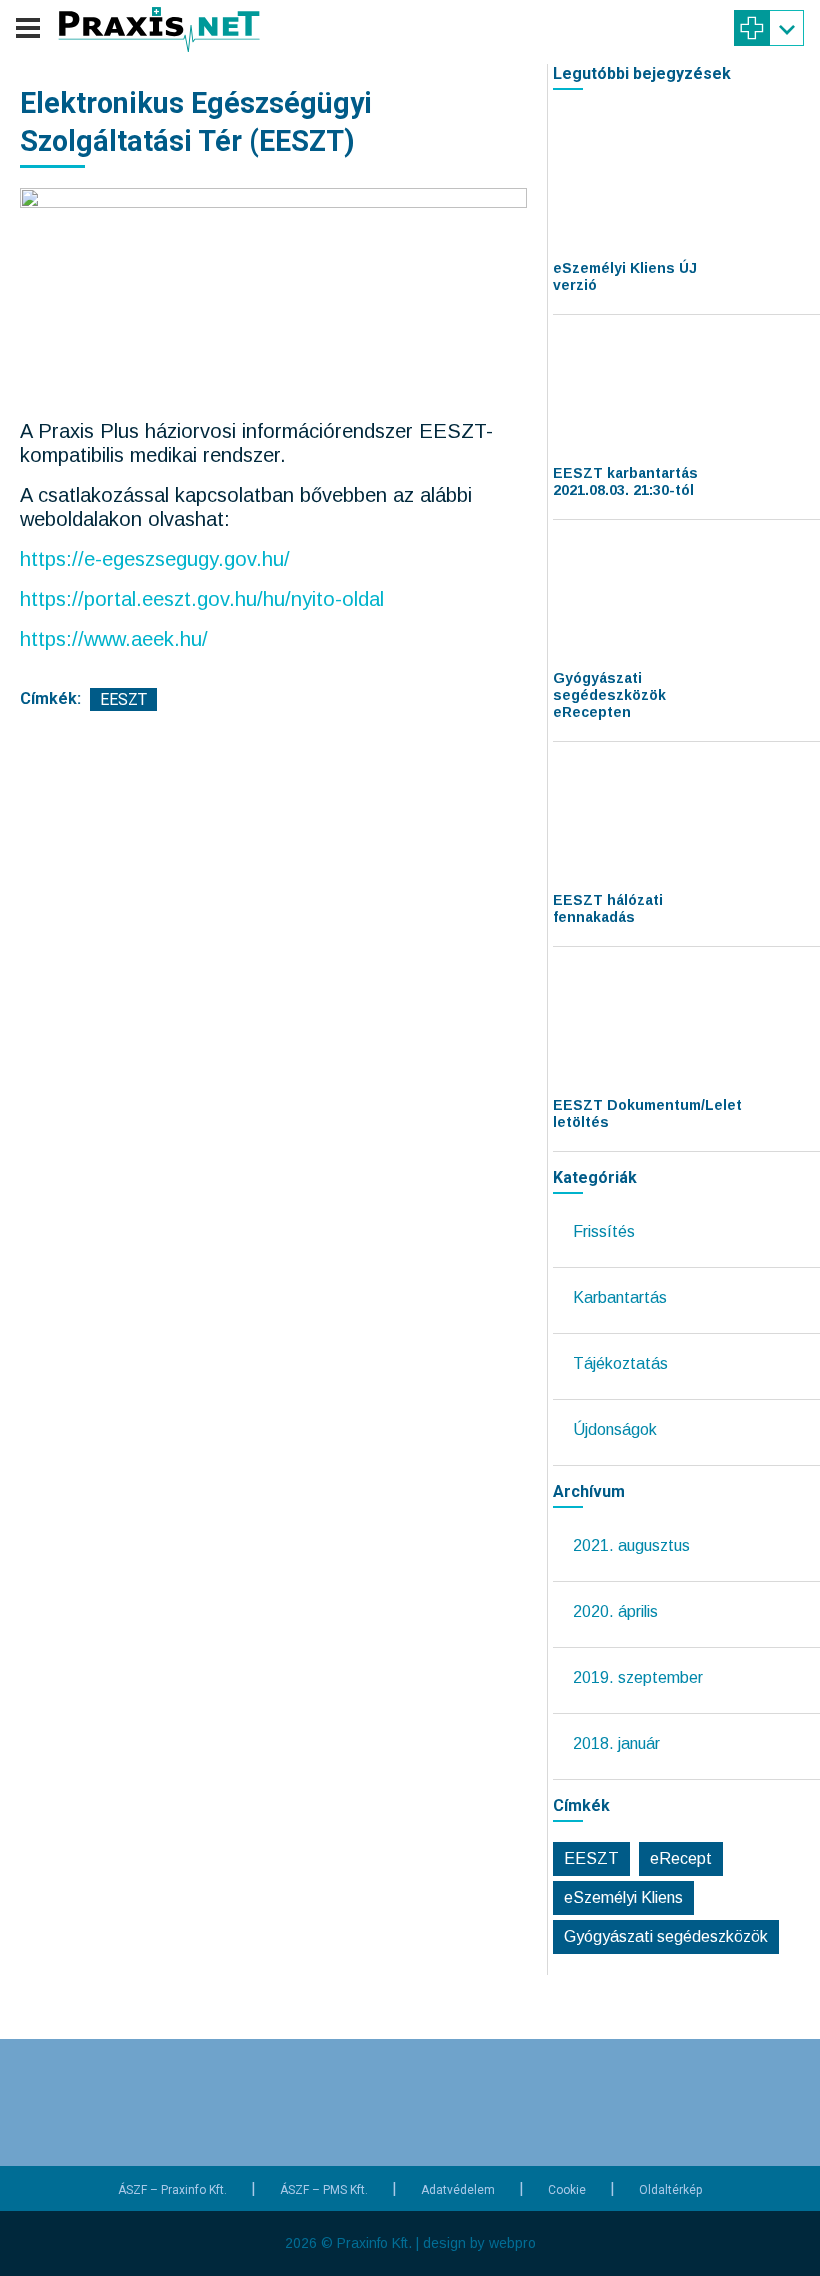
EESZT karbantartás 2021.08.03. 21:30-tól (625, 481)
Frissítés (604, 1231)
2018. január (616, 1743)
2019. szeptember (638, 1677)
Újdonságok (615, 1429)
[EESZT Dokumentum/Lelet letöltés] (628, 1022)
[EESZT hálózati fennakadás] (628, 817)
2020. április (615, 1611)
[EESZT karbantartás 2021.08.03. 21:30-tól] (628, 390)
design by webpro (479, 2243)
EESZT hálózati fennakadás (608, 908)
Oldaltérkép (670, 2190)
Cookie (567, 2190)
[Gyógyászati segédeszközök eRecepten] (628, 595)
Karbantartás (620, 1297)
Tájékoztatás (620, 1363)
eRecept (681, 1858)
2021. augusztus (631, 1545)
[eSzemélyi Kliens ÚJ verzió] (628, 185)
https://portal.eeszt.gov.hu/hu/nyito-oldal (202, 599)
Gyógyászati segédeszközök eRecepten (609, 695)
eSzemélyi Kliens (623, 1897)
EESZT (123, 699)
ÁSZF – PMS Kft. (324, 2190)
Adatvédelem (458, 2190)
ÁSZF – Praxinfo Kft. (172, 2190)
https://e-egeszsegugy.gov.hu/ (155, 559)
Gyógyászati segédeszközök (666, 1936)
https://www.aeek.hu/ (114, 639)
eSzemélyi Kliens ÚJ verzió (625, 276)
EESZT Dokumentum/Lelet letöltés (647, 1113)
